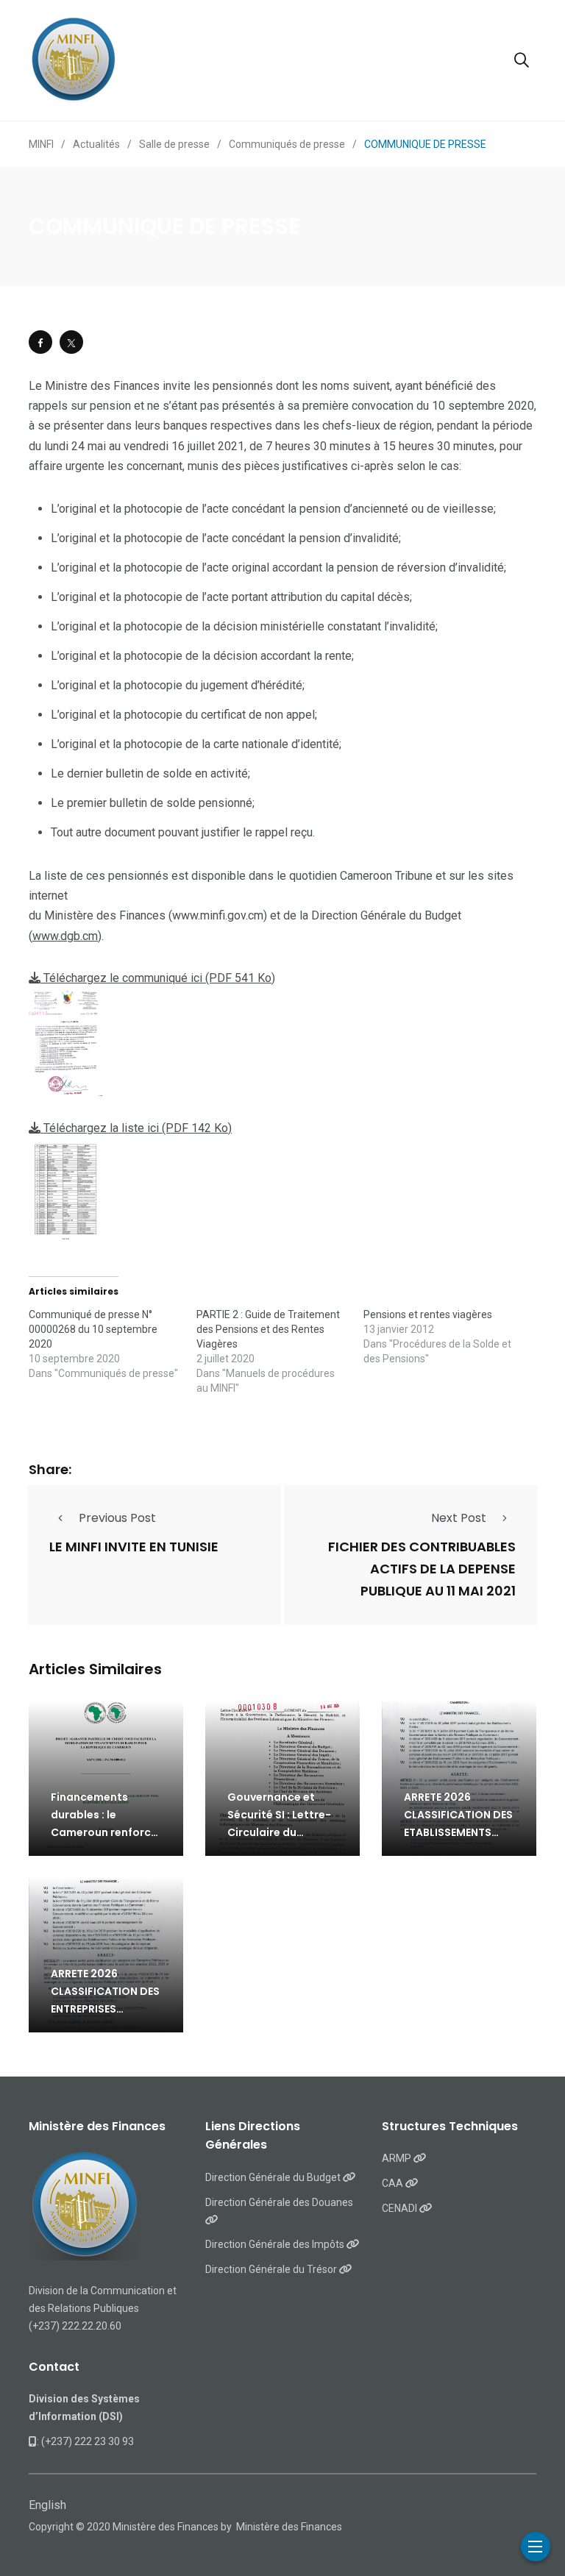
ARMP (398, 2158)
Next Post (459, 1518)
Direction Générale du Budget (274, 2177)
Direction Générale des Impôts (276, 2244)
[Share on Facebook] (40, 342)
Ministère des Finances (289, 2527)
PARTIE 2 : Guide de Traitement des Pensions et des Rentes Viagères (268, 1329)
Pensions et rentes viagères (428, 1314)
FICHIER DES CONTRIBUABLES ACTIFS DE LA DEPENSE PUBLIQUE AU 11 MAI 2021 (422, 1569)
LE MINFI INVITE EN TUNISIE (134, 1547)
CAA (394, 2183)
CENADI (401, 2208)
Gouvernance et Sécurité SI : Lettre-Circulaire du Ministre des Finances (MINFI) (279, 1832)
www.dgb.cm (65, 936)
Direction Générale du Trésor (272, 2269)
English (47, 2505)
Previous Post (117, 1518)
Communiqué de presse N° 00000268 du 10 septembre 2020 (93, 1329)
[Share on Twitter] (71, 342)
